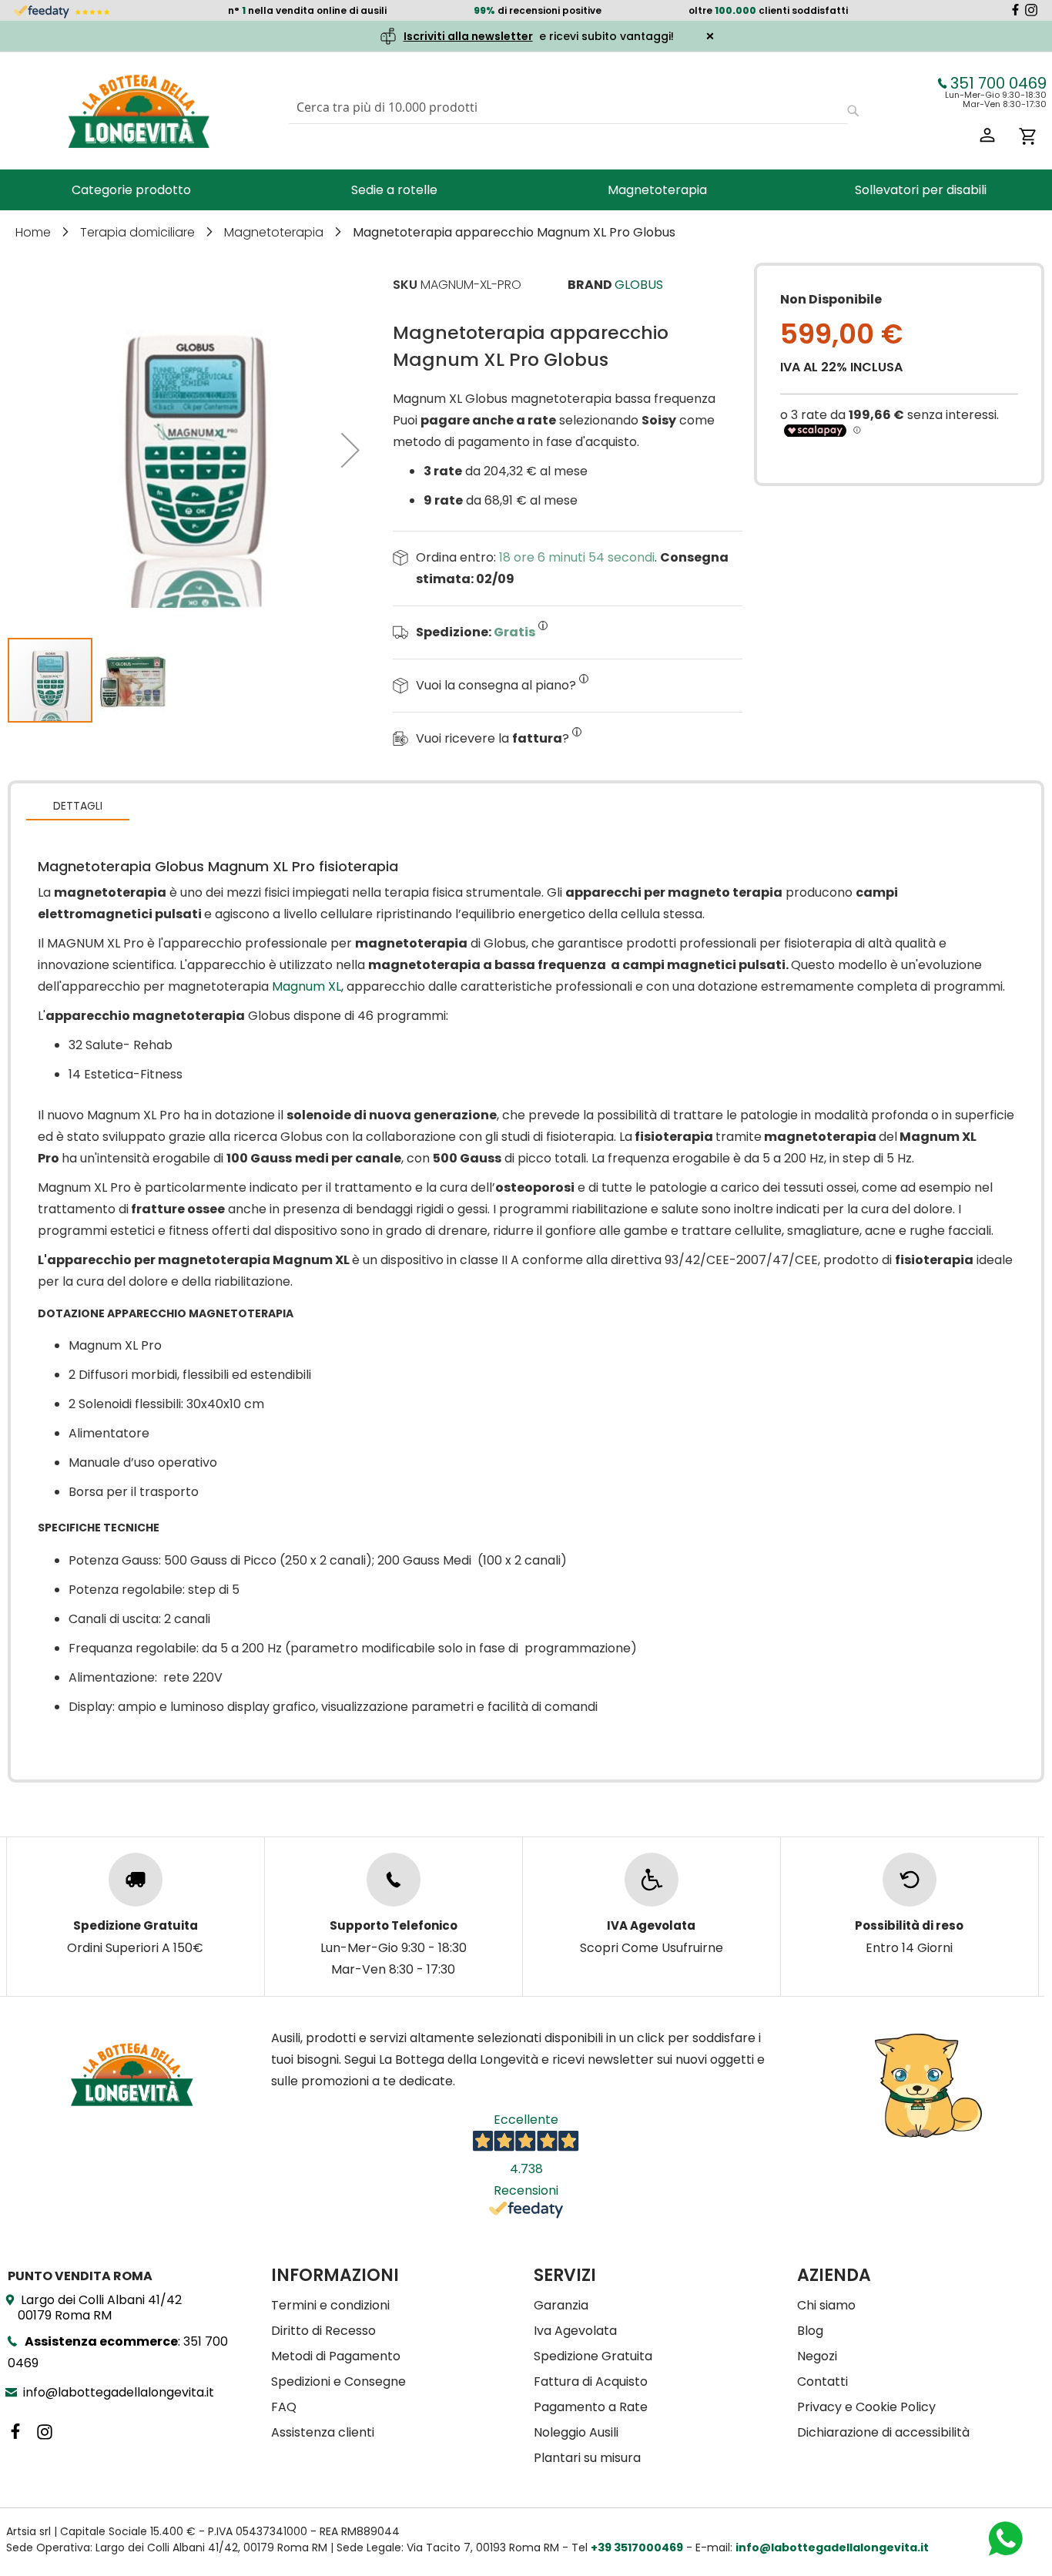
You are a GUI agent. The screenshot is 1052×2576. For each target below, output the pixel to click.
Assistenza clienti (323, 2432)
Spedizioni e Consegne (338, 2381)
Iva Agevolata (575, 2331)
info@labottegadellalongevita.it (119, 2392)
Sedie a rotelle (394, 190)
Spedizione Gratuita (593, 2356)
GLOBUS (639, 285)
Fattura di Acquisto (591, 2381)
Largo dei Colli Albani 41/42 (100, 2308)
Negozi (817, 2356)
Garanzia (561, 2305)
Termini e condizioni (330, 2305)
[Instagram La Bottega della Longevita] (1031, 12)
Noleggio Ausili (576, 2432)
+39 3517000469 (637, 2547)
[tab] (78, 805)
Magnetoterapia (657, 190)
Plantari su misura (587, 2458)
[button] (350, 449)
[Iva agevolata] (652, 1880)
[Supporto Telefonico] (394, 1880)
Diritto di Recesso (323, 2331)
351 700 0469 (998, 83)
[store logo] (139, 111)
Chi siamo (826, 2305)
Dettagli (78, 806)
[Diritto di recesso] (910, 1880)
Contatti (823, 2381)
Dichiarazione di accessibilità (883, 2432)
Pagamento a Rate (591, 2407)
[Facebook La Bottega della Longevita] (1015, 12)
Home (35, 232)
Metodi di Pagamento (336, 2356)
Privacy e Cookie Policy (866, 2407)
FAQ (284, 2407)
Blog (810, 2331)
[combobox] (568, 107)
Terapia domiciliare (139, 232)
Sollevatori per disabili (921, 190)
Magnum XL (307, 986)
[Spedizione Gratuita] (136, 1880)
